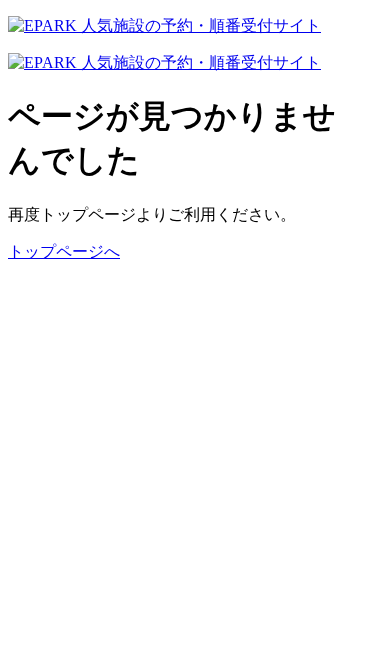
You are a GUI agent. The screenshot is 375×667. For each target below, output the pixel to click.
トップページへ (64, 251)
